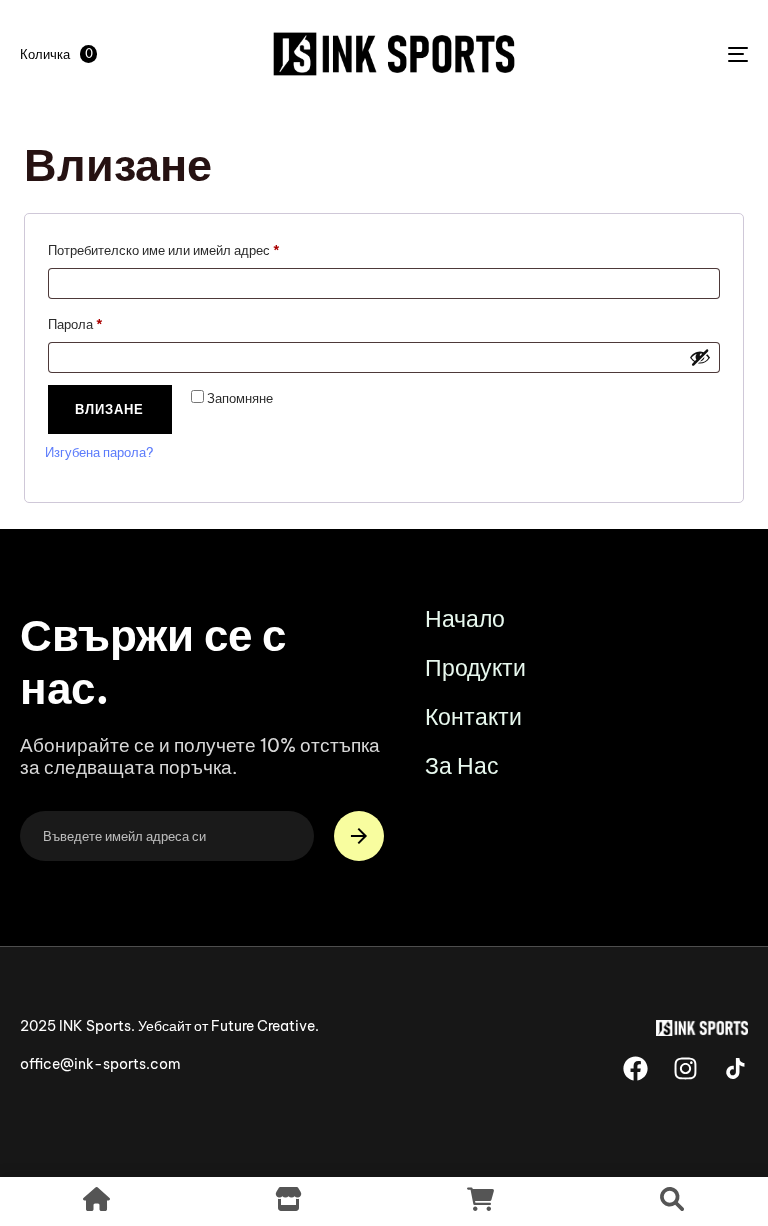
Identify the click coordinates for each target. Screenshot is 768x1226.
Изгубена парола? (99, 452)
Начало (465, 618)
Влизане (109, 409)
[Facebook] (635, 1068)
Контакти (473, 716)
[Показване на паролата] (700, 357)
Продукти (475, 667)
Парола (120, 321)
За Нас (462, 765)
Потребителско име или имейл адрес (208, 247)
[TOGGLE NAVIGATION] (626, 54)
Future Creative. (265, 1026)
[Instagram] (685, 1068)
